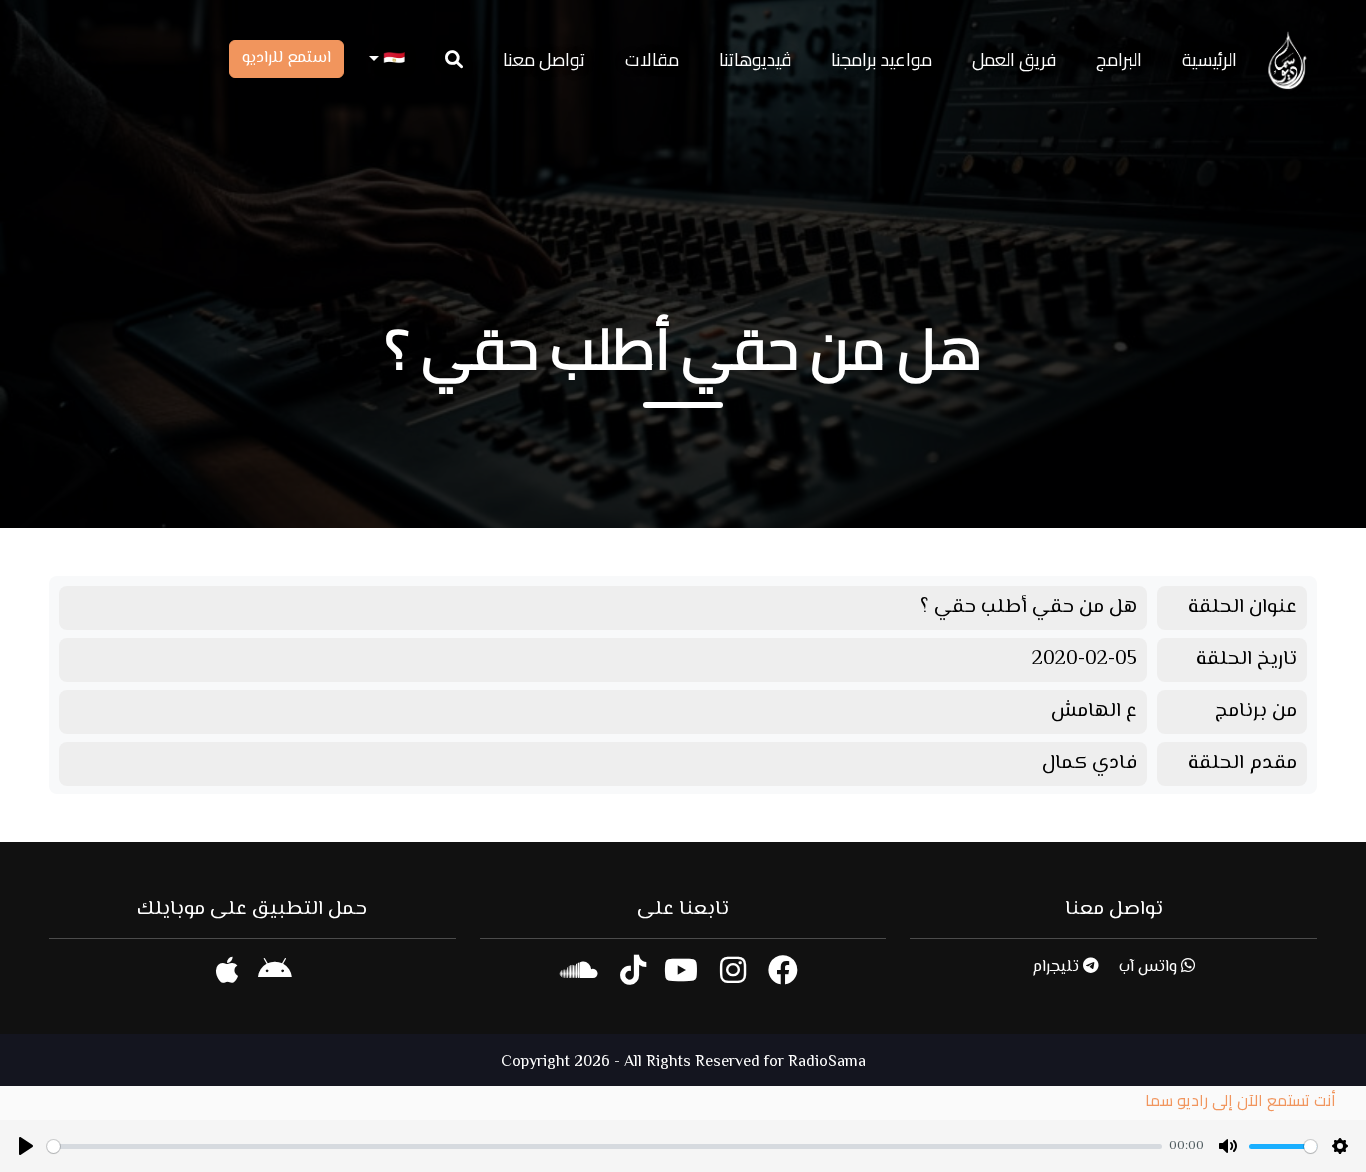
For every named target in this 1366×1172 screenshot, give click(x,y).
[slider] (604, 1146)
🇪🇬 (392, 59)
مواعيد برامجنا (881, 59)
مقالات (652, 59)
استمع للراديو (286, 58)
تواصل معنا (544, 59)
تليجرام (1057, 967)
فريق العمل (1014, 59)
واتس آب (1150, 967)
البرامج (1119, 59)
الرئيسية (1209, 59)
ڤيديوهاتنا (755, 59)
